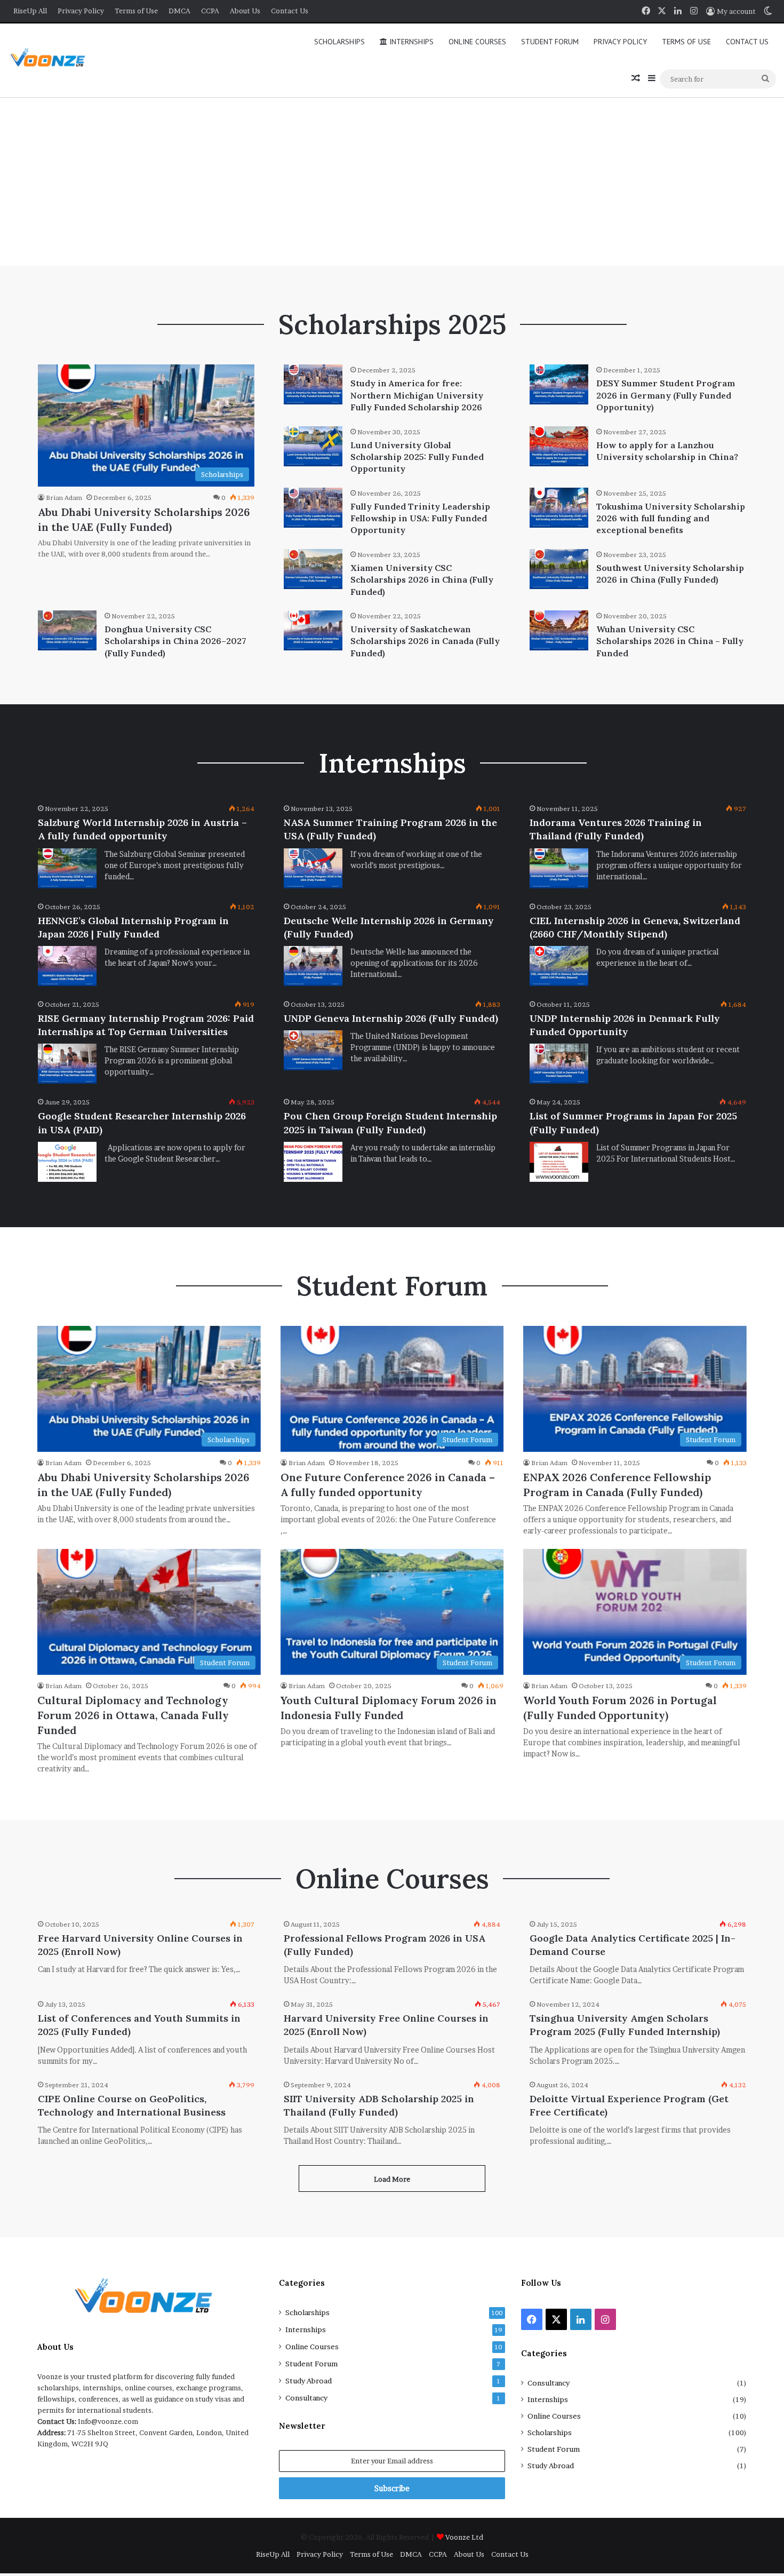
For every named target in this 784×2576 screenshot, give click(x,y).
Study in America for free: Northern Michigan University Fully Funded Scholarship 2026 (417, 395)
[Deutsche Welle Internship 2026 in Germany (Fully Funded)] (313, 966)
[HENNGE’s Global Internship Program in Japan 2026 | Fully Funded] (67, 966)
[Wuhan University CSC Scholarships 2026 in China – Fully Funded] (559, 630)
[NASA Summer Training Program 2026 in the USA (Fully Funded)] (313, 868)
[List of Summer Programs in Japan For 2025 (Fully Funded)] (559, 1162)
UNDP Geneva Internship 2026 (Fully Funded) (391, 1018)
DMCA (179, 11)
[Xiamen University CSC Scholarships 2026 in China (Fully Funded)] (313, 569)
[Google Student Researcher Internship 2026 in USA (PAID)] (67, 1162)
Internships (410, 42)
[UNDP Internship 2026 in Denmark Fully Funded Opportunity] (559, 1064)
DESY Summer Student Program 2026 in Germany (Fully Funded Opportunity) (666, 395)
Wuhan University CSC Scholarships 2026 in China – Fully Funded (670, 641)
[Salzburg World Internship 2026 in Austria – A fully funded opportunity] (67, 868)
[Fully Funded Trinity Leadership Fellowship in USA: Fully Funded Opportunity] (313, 508)
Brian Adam (64, 498)
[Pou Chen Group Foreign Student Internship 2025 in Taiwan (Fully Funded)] (313, 1162)
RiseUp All (30, 11)
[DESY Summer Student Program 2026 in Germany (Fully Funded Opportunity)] (559, 384)
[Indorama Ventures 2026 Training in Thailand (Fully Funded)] (559, 868)
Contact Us (290, 11)
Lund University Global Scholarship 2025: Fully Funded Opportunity (417, 457)
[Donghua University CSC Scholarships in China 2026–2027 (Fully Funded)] (67, 630)
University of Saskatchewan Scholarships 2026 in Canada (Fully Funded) (425, 641)
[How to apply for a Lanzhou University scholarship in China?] (559, 446)
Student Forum (550, 42)
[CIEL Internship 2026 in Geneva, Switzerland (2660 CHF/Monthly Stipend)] (559, 966)
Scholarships (339, 42)
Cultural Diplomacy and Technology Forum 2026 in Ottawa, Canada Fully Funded (133, 1715)
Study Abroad (309, 2381)
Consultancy (306, 2398)
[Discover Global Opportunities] (51, 61)
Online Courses (477, 42)
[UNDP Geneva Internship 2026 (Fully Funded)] (313, 1050)
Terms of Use (136, 11)
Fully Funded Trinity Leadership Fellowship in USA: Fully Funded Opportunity (420, 518)
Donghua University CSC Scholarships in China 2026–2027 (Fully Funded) (175, 641)
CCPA (210, 11)
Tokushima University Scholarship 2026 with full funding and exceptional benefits (671, 518)
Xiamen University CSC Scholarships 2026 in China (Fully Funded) (422, 580)
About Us (245, 11)
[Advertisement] (392, 180)
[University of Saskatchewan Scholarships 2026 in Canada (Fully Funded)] (313, 630)
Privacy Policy (81, 11)
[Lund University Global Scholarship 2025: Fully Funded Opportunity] (313, 446)
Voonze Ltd (464, 2537)
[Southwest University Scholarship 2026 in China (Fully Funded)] (559, 569)
